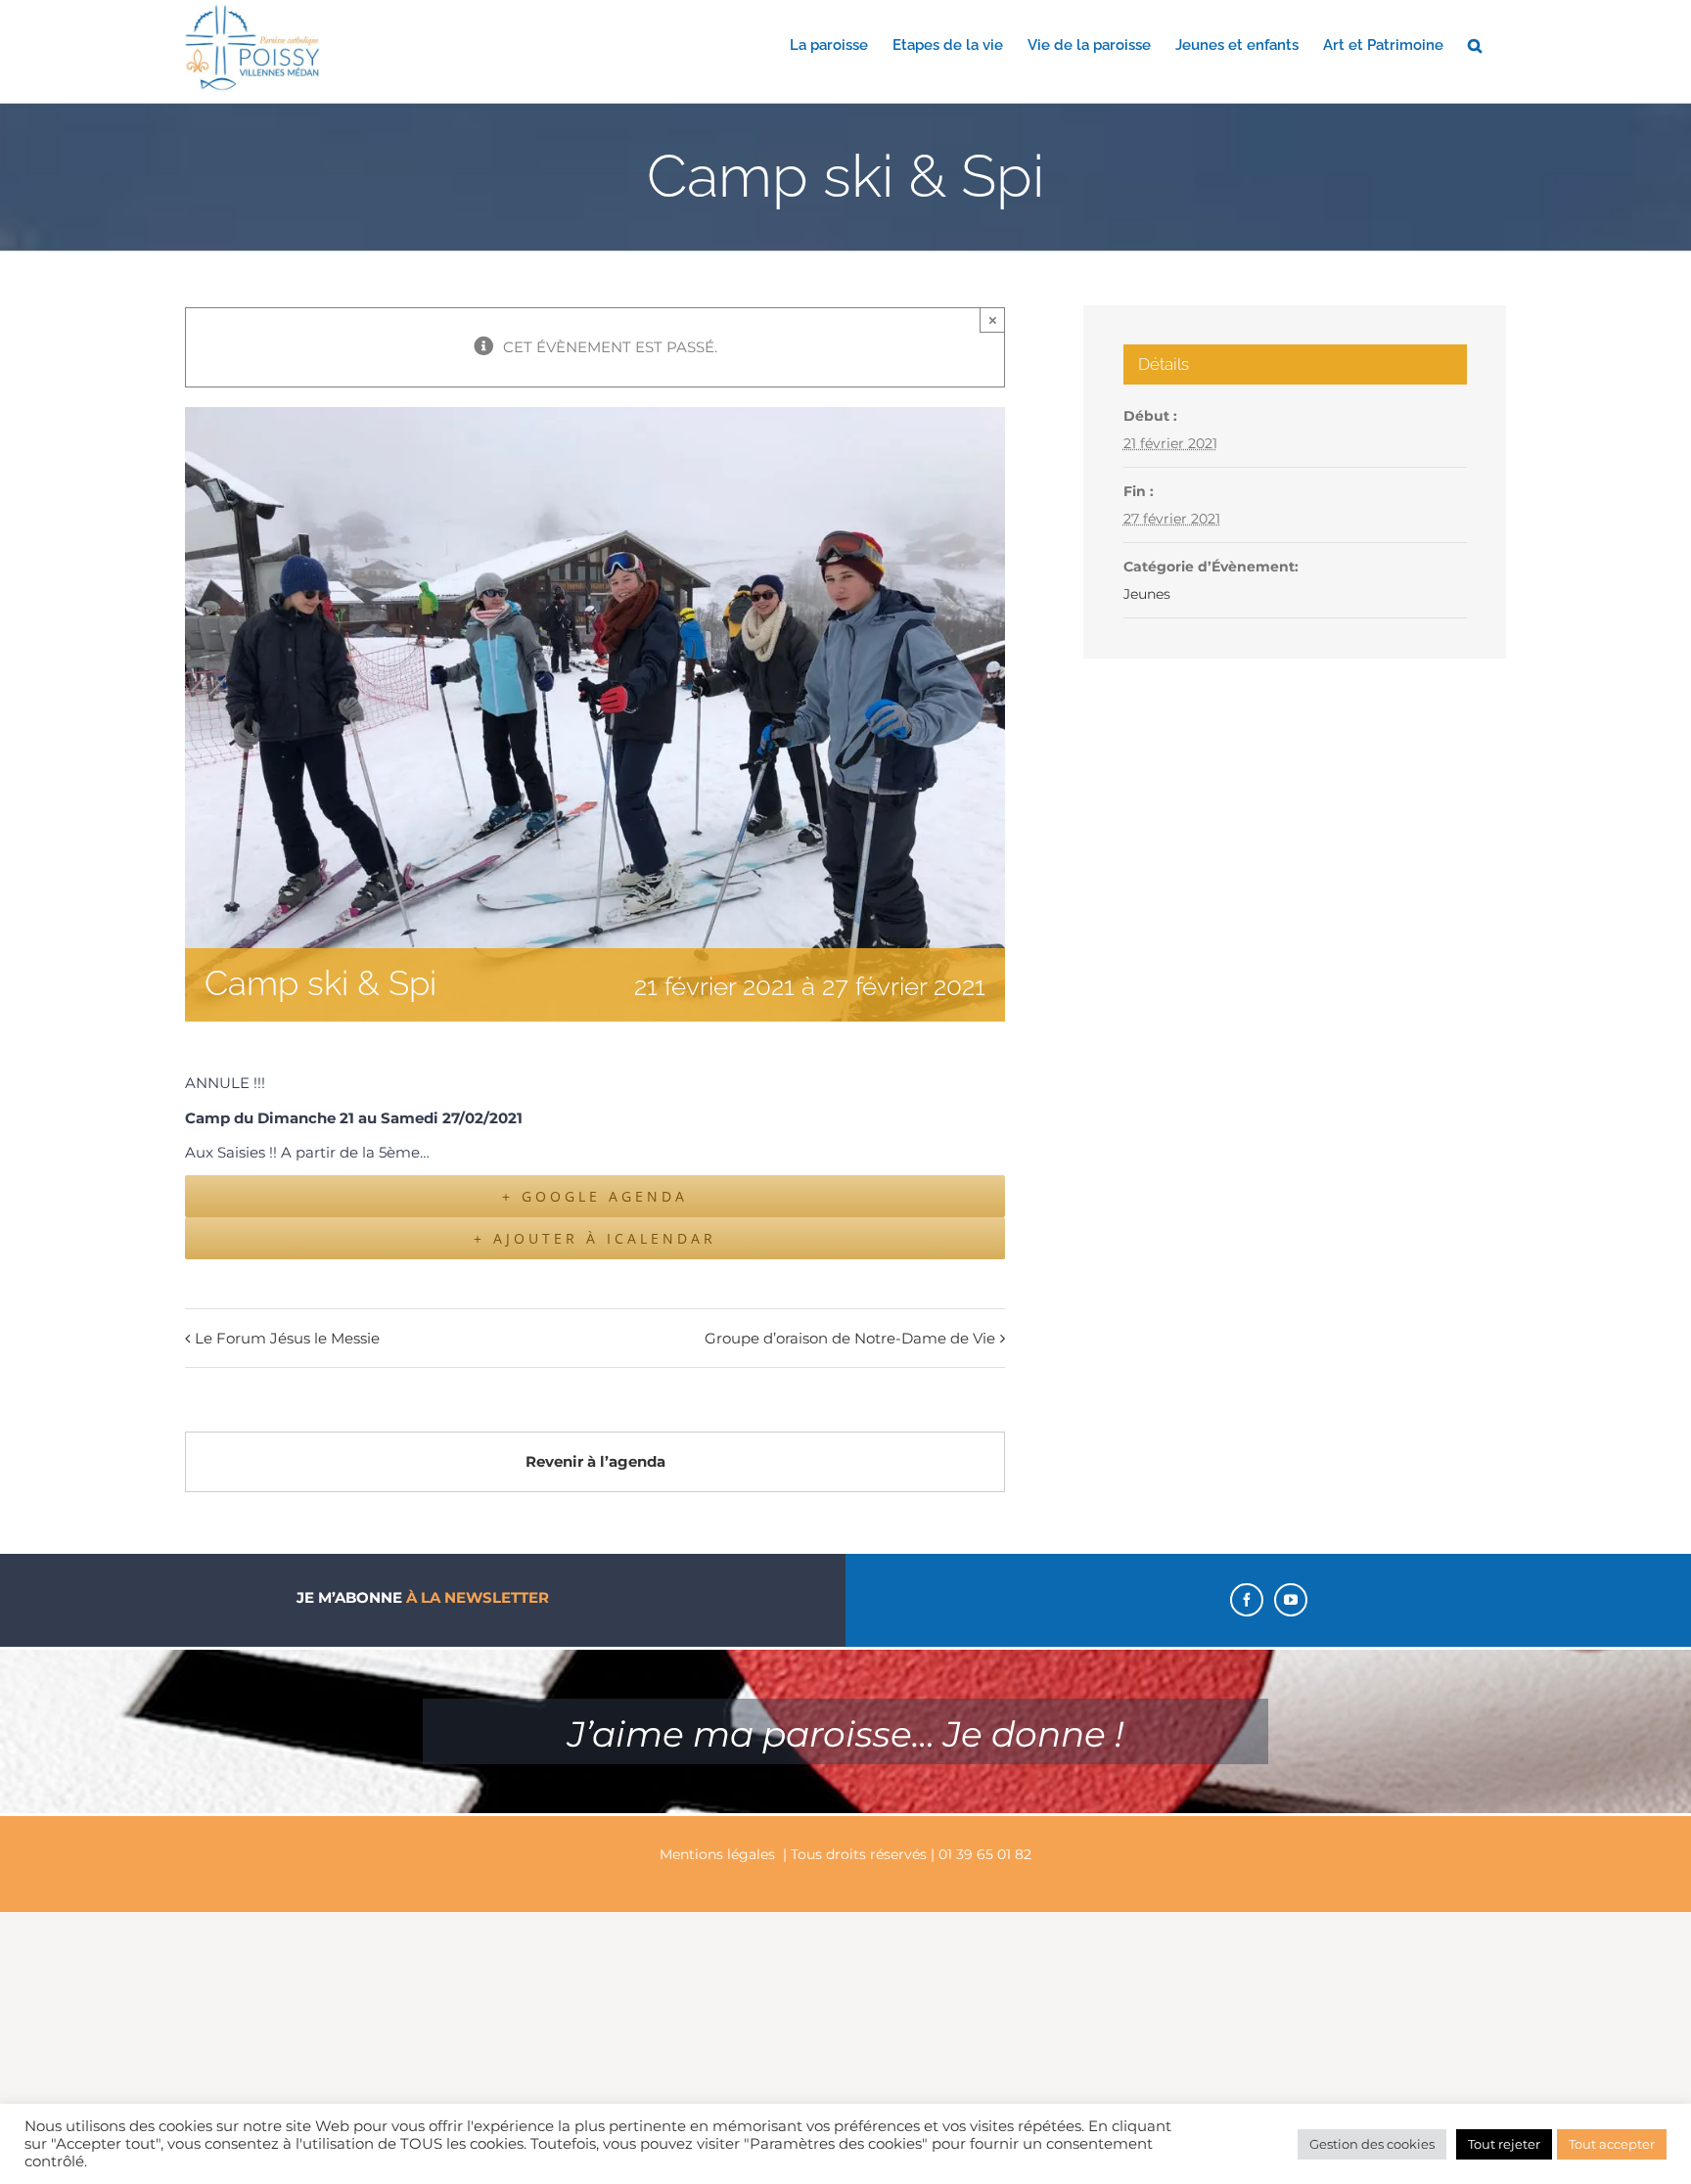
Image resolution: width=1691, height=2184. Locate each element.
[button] (1475, 44)
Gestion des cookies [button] (1372, 2144)
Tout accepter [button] (1612, 2144)
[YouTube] (1291, 1600)
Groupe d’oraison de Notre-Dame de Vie (850, 1338)
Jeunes (1147, 594)
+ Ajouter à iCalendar (595, 1238)
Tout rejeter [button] (1504, 2144)
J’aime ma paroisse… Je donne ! (845, 1734)
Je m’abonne (423, 1597)
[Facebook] (1247, 1600)
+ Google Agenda (595, 1196)
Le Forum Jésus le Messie (287, 1338)
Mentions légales (717, 1854)
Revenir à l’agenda (595, 1461)
